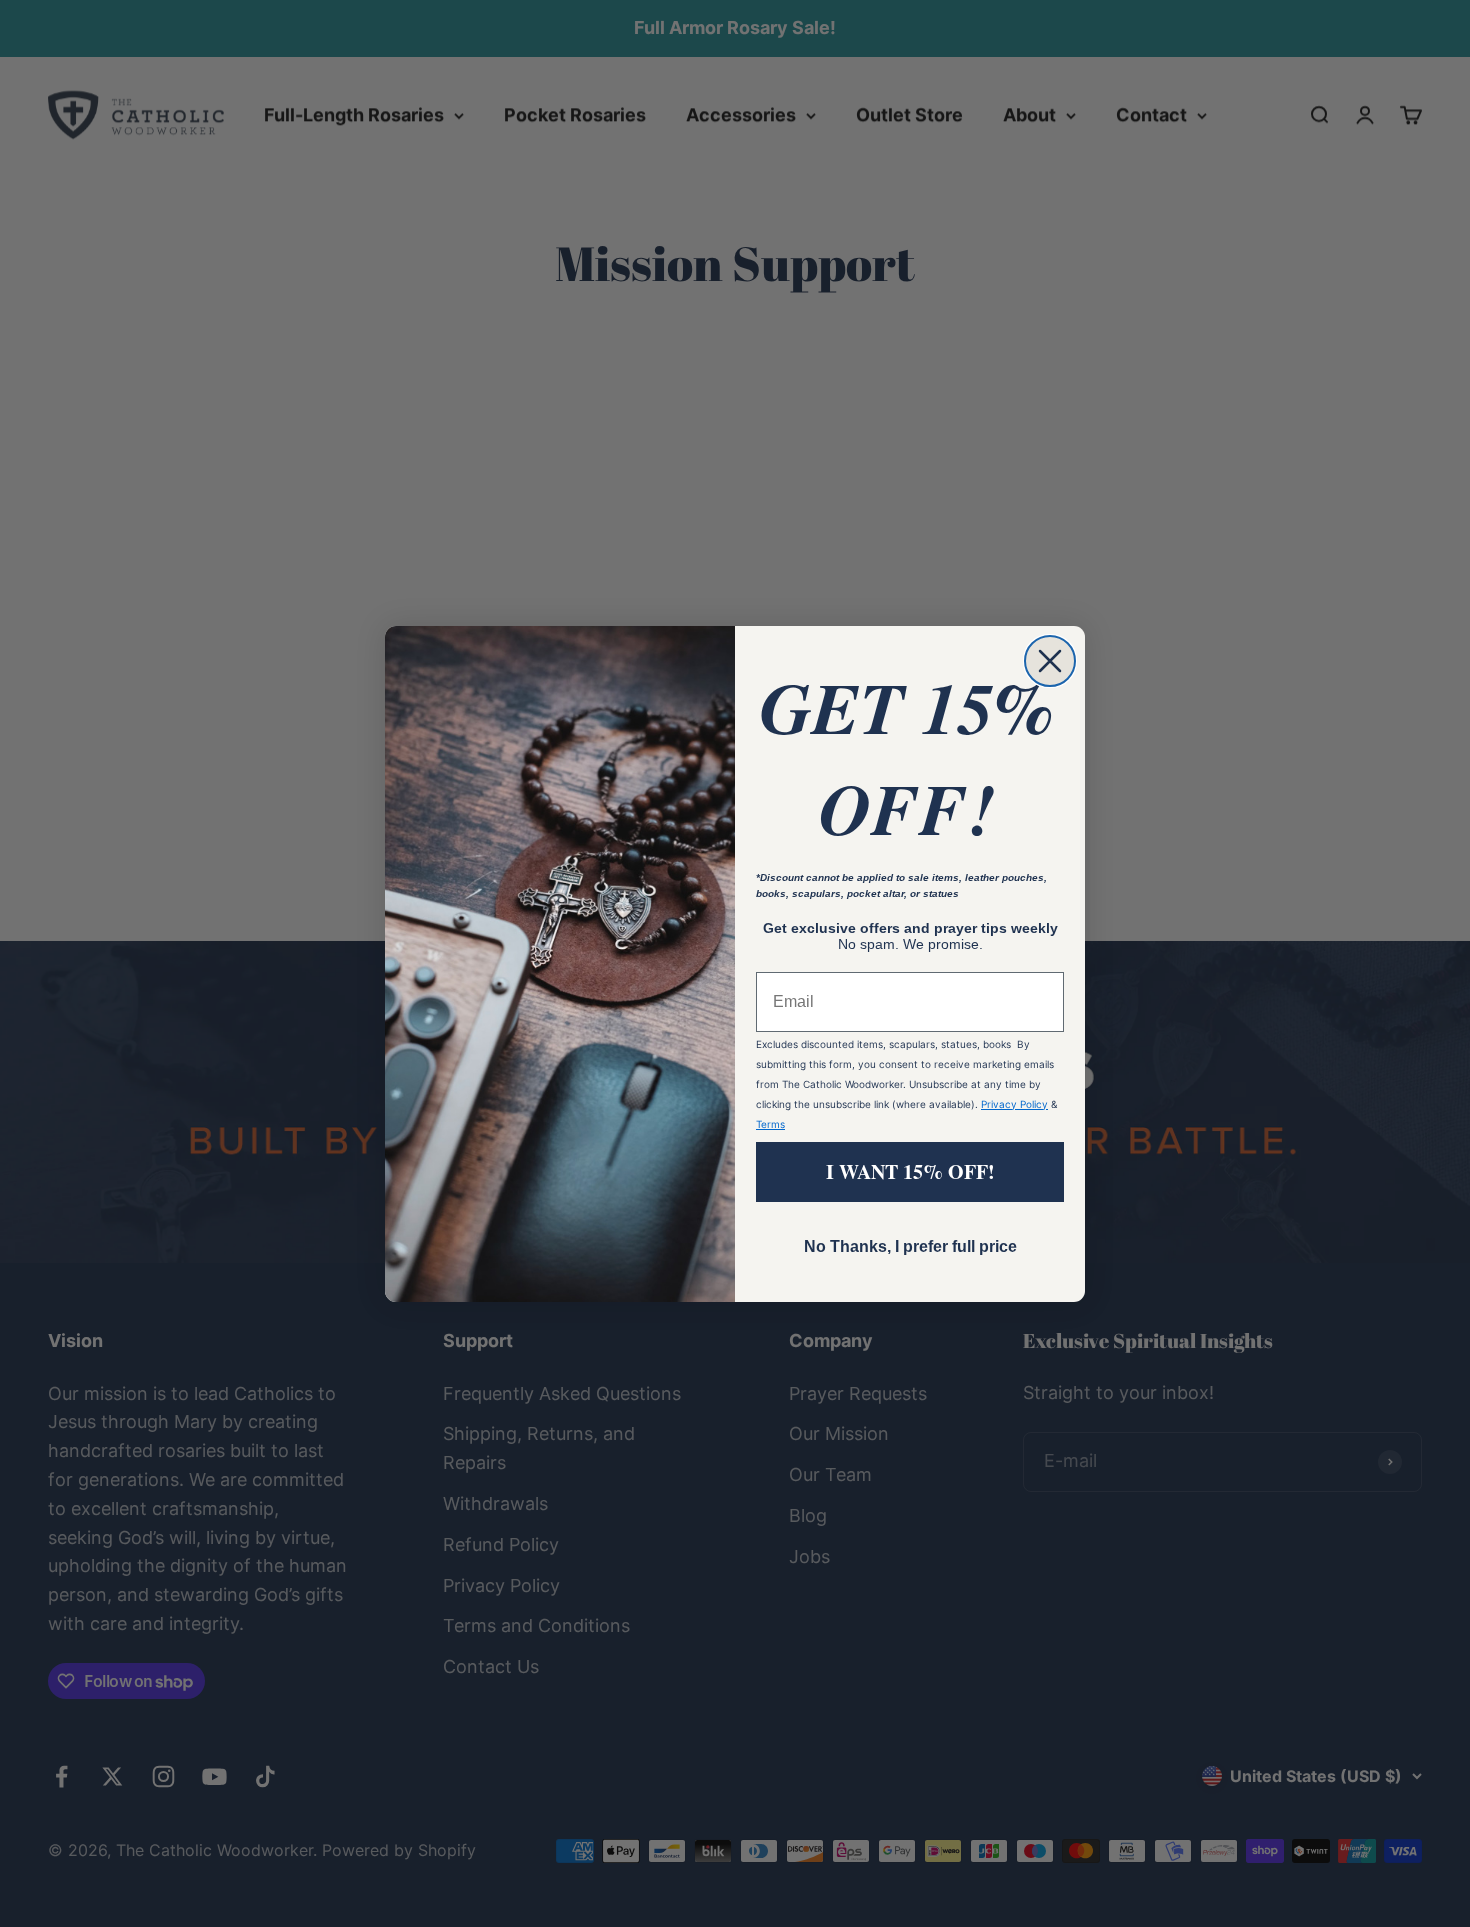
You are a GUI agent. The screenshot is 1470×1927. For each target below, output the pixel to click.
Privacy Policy (1014, 1104)
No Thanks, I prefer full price (910, 1246)
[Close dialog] (1050, 661)
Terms (770, 1124)
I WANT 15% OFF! (910, 1171)
